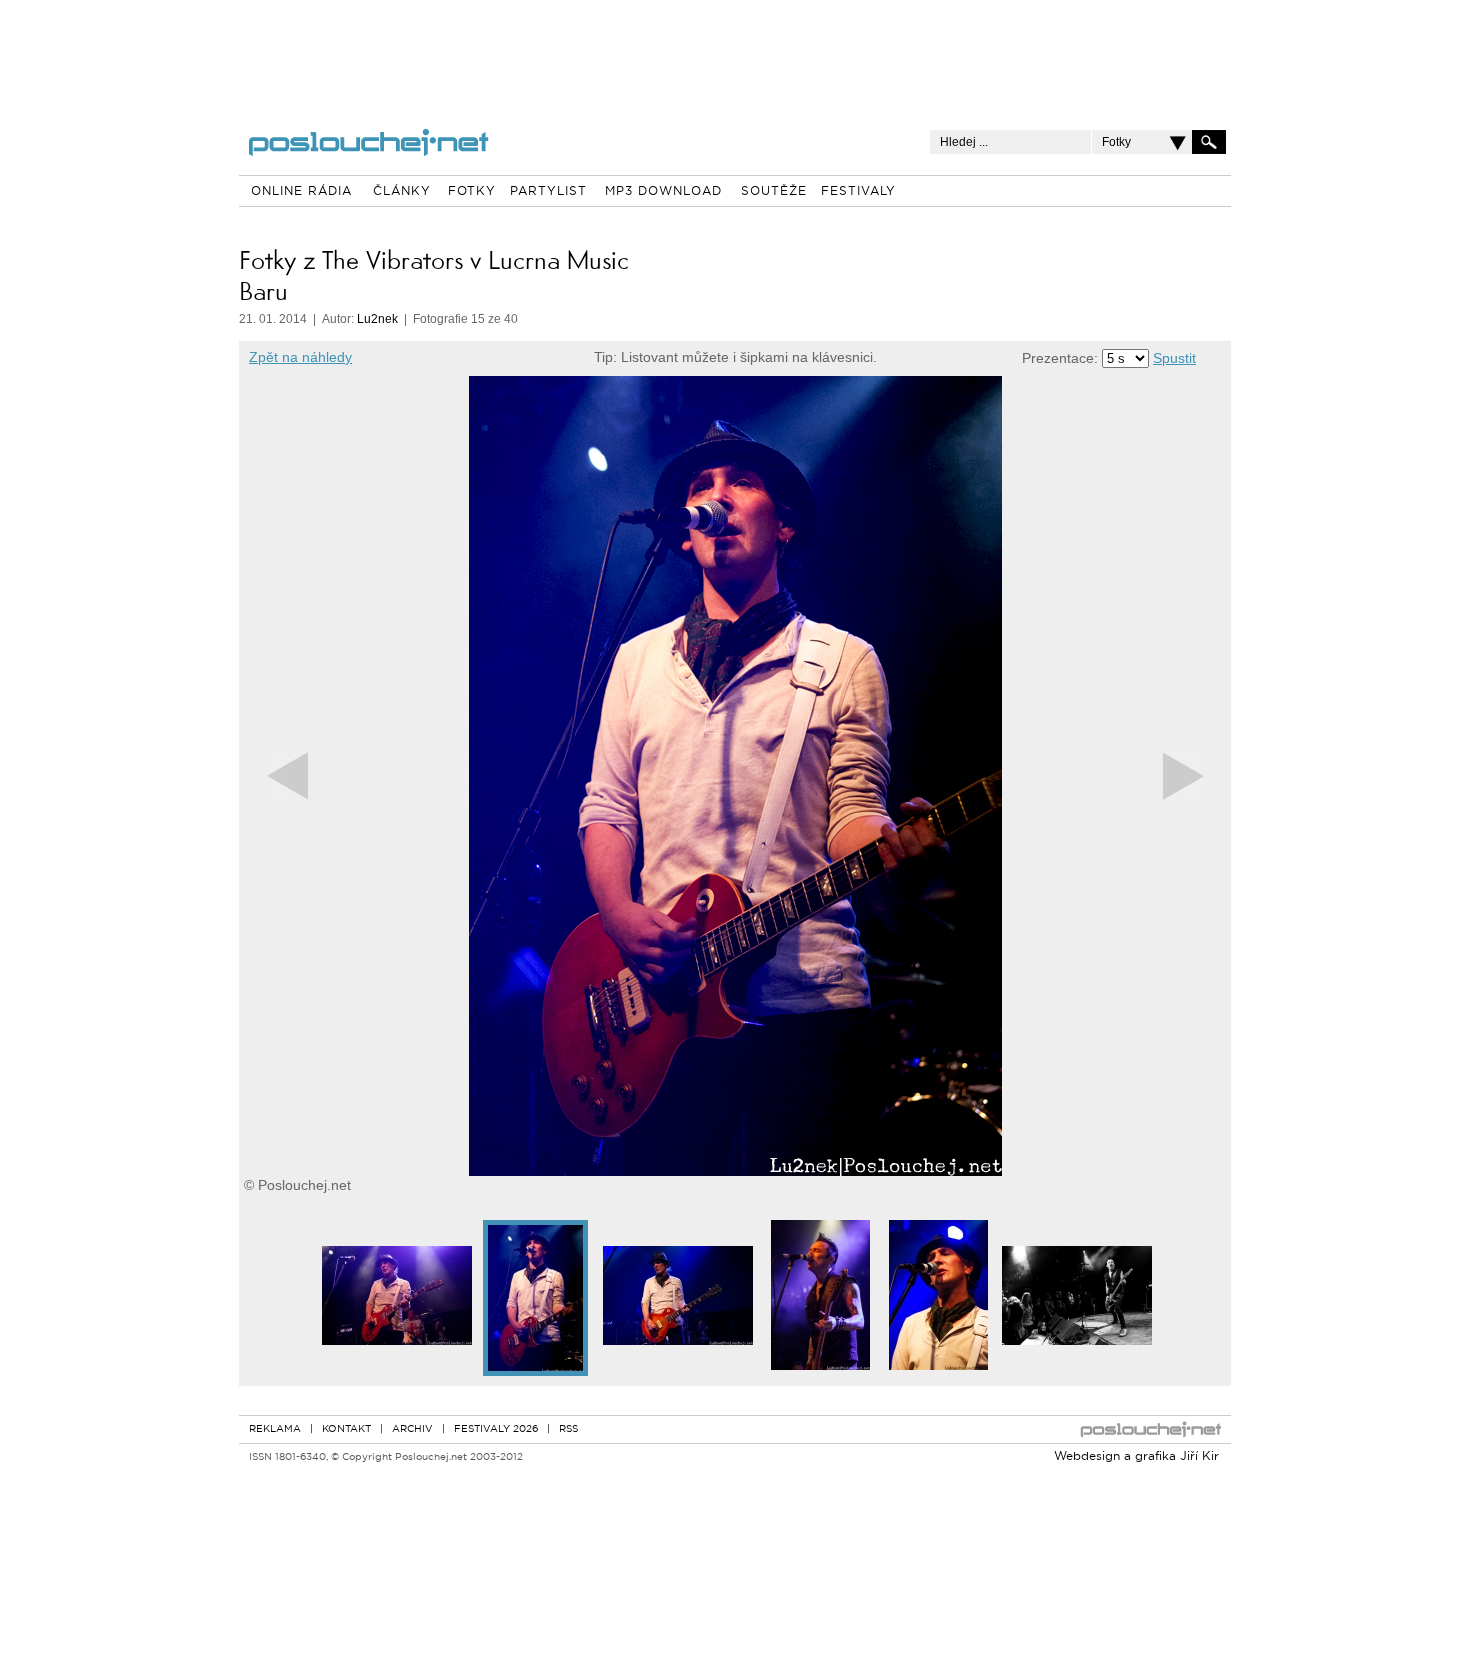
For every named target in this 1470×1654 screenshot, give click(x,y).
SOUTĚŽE (774, 192)
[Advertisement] (735, 50)
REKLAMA (275, 1429)
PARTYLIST (548, 192)
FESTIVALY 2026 (496, 1429)
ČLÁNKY (402, 192)
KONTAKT (346, 1429)
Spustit (1174, 358)
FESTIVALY (858, 192)
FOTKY (472, 192)
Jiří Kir (1199, 1457)
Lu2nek (377, 319)
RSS (568, 1429)
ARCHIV (412, 1429)
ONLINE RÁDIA (301, 192)
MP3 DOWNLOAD (663, 192)
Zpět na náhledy (300, 357)
